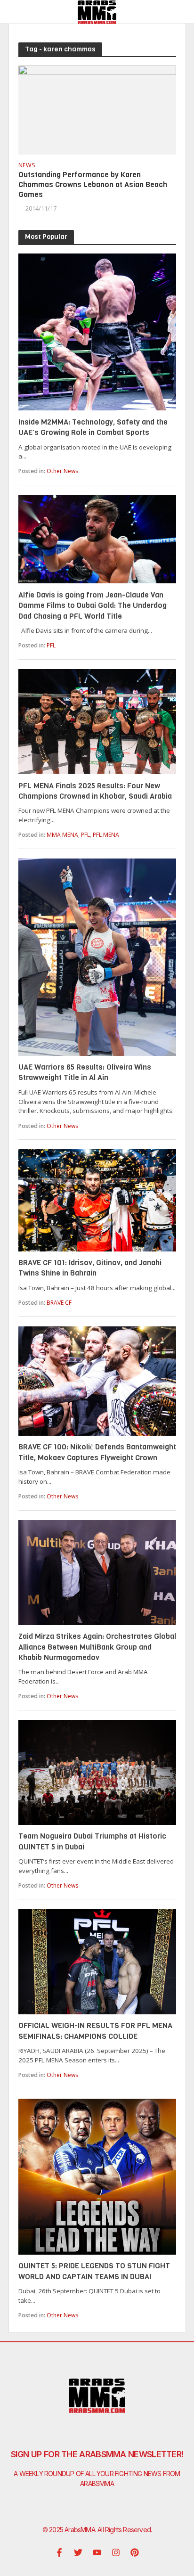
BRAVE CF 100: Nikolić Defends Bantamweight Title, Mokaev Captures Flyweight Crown (97, 1452)
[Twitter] (78, 2552)
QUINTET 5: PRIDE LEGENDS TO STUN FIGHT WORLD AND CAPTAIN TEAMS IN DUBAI (94, 2271)
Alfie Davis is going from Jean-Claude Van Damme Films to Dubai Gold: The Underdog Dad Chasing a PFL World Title (93, 605)
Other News (62, 471)
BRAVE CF (59, 1303)
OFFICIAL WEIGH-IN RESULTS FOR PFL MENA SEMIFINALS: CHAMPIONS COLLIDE (95, 2031)
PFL (51, 645)
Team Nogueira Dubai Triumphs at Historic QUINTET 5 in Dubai (92, 1841)
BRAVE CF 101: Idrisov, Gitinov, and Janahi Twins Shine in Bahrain (90, 1268)
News (27, 166)
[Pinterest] (135, 2552)
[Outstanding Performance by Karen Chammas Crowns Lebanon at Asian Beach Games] (97, 109)
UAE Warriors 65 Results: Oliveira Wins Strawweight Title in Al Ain (85, 1072)
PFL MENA (106, 835)
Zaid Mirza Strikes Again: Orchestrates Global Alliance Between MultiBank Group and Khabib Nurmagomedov (97, 1647)
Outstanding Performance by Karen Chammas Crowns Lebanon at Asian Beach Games (93, 184)
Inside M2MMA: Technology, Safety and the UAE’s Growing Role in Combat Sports (93, 427)
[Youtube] (97, 2552)
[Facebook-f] (59, 2552)
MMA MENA (62, 835)
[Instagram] (116, 2552)
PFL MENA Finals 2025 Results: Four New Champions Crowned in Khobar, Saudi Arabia (95, 791)
